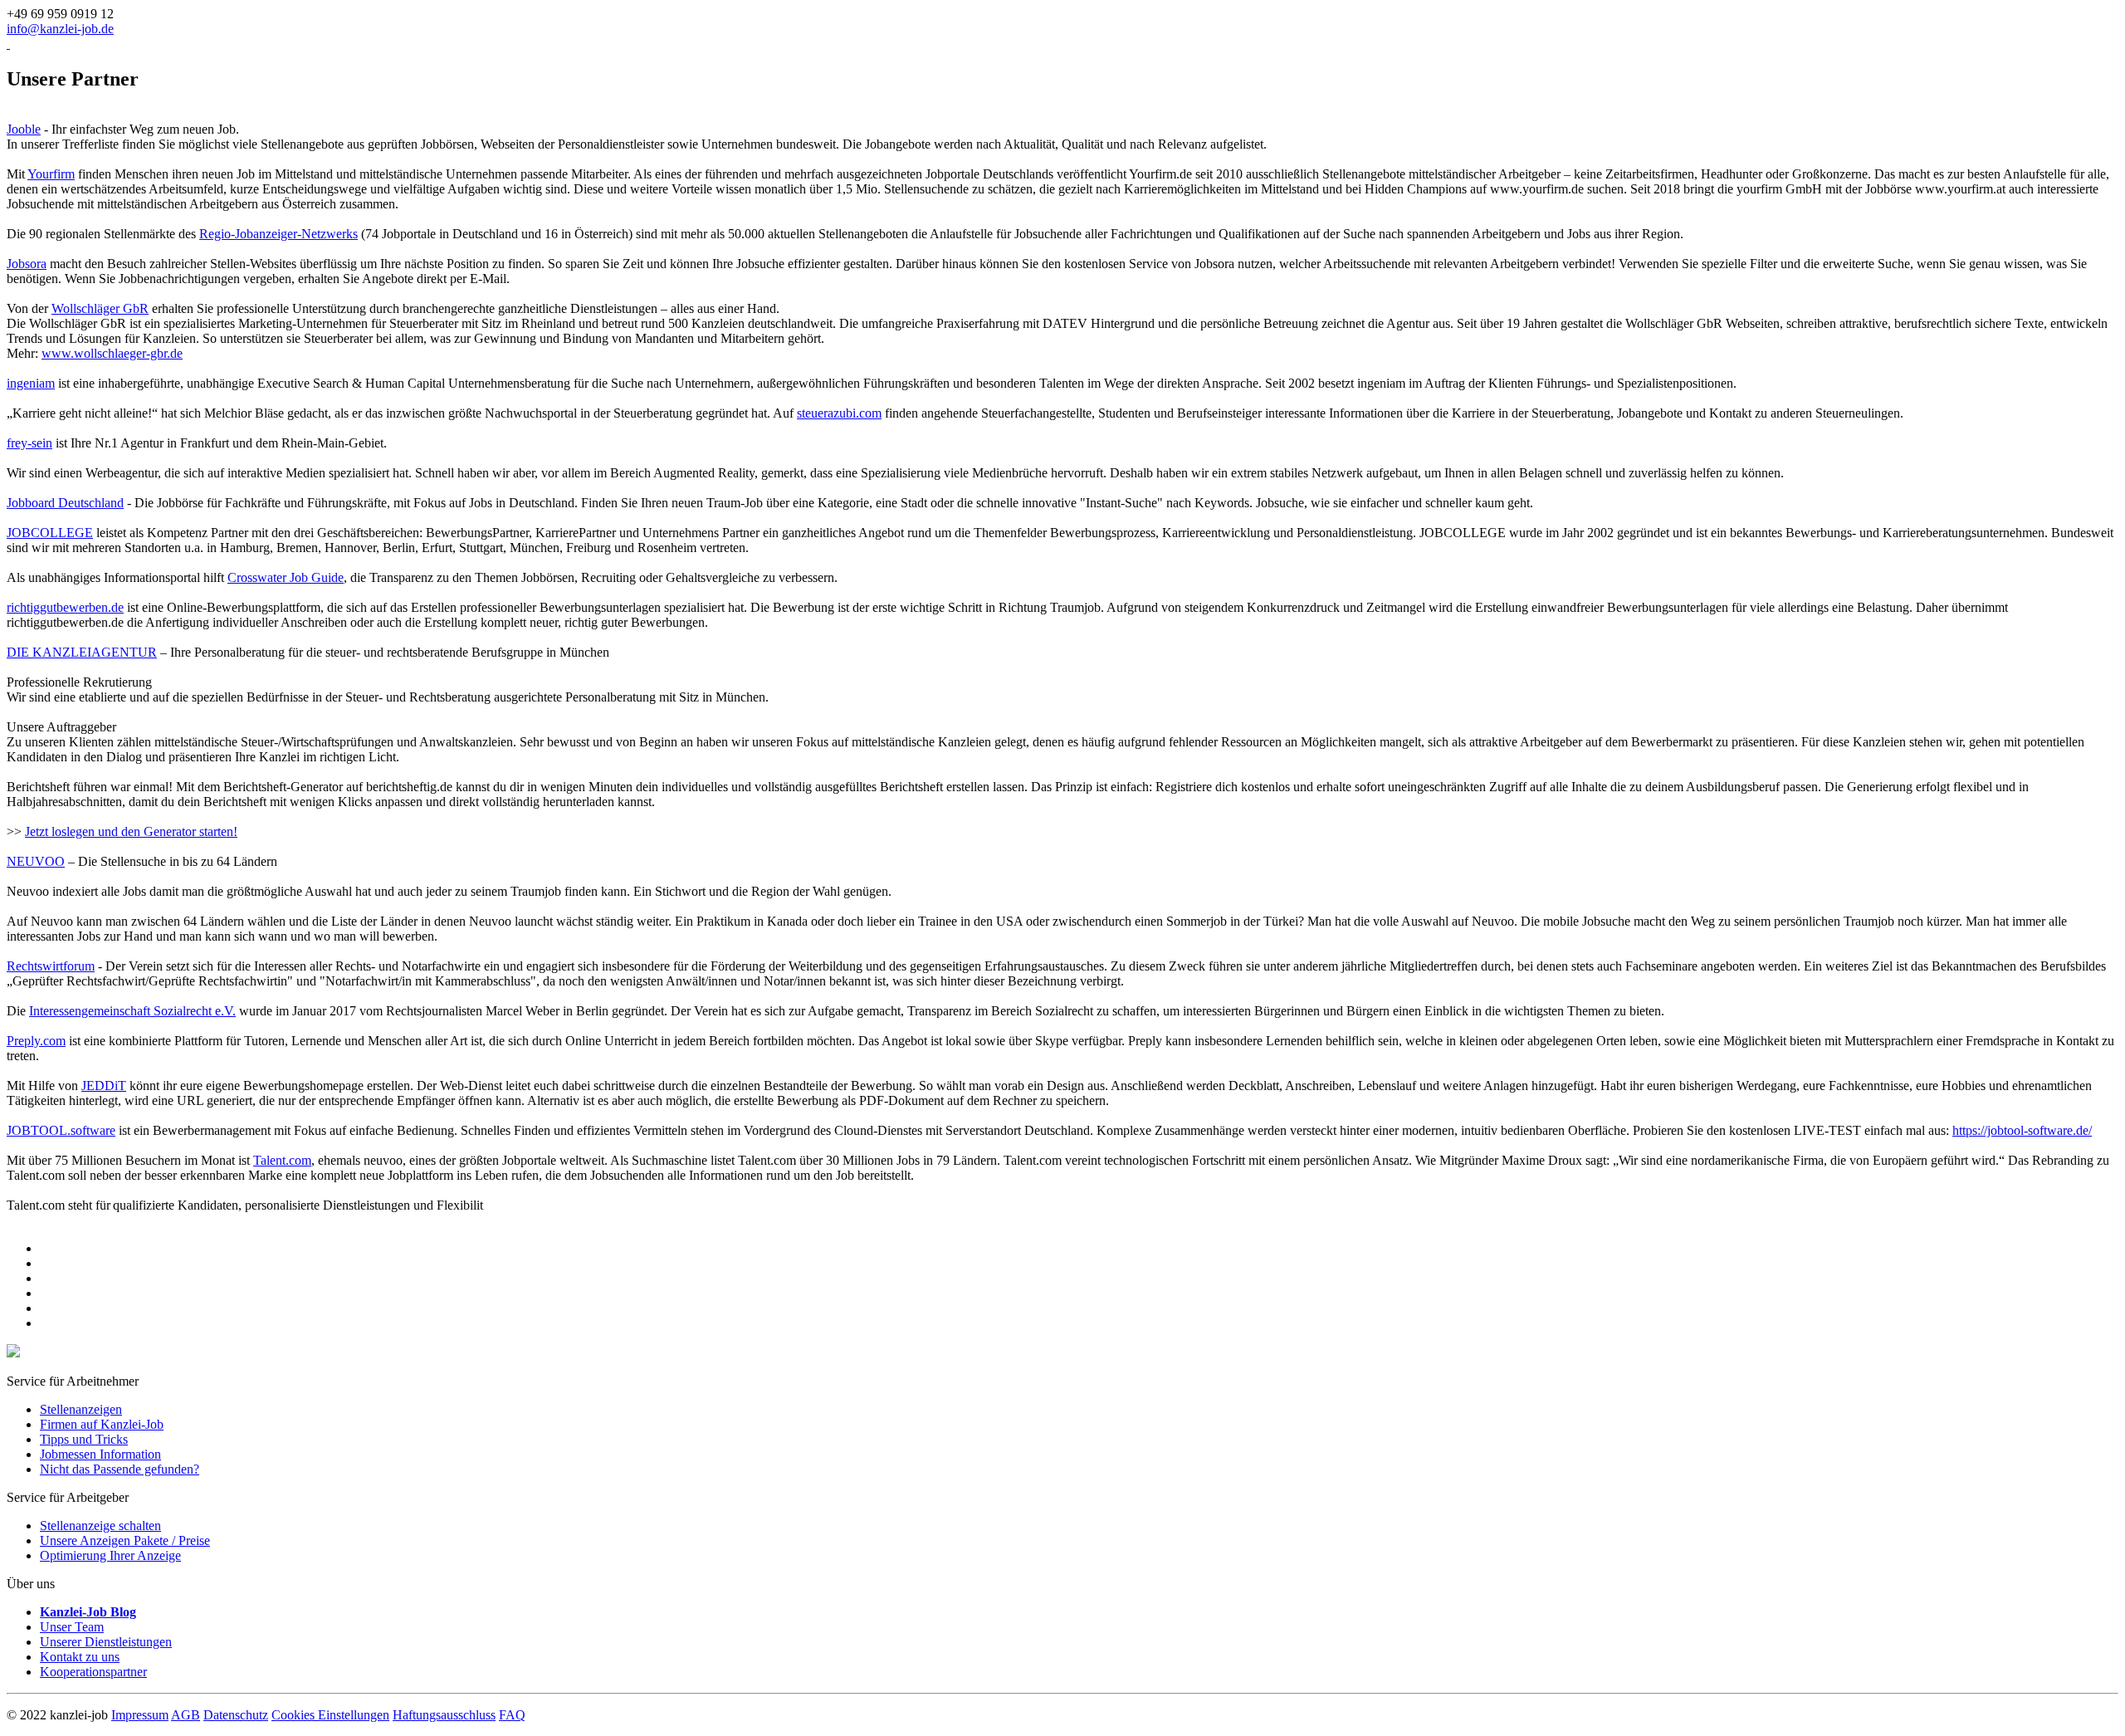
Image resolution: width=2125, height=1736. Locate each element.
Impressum (140, 1715)
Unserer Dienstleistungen (106, 1642)
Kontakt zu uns (80, 1657)
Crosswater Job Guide (286, 577)
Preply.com (36, 1041)
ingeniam (31, 383)
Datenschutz (236, 1715)
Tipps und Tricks (84, 1439)
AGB (186, 1715)
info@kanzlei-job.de (60, 29)
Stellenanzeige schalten (100, 1526)
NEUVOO (36, 861)
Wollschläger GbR (100, 308)
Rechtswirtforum (51, 966)
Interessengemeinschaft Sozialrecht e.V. (132, 1011)
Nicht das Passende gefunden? (120, 1469)
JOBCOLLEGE (50, 533)
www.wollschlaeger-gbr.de (112, 353)
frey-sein (29, 443)
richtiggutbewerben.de (65, 607)
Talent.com (282, 1160)
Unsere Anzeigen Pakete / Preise (125, 1540)
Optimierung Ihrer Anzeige (110, 1555)
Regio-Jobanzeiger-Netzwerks (278, 234)
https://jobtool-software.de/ (2022, 1130)
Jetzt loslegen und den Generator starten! (131, 831)
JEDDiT (104, 1086)
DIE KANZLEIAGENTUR (82, 652)
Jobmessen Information (100, 1454)
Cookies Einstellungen (330, 1715)
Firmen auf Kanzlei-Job (102, 1424)
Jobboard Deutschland (65, 503)
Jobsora (27, 264)
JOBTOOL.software (61, 1130)
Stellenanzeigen (81, 1409)
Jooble (24, 129)
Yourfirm (51, 174)
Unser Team (72, 1627)
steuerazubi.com (839, 413)
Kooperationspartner (93, 1672)
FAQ (512, 1715)
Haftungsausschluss (444, 1715)
